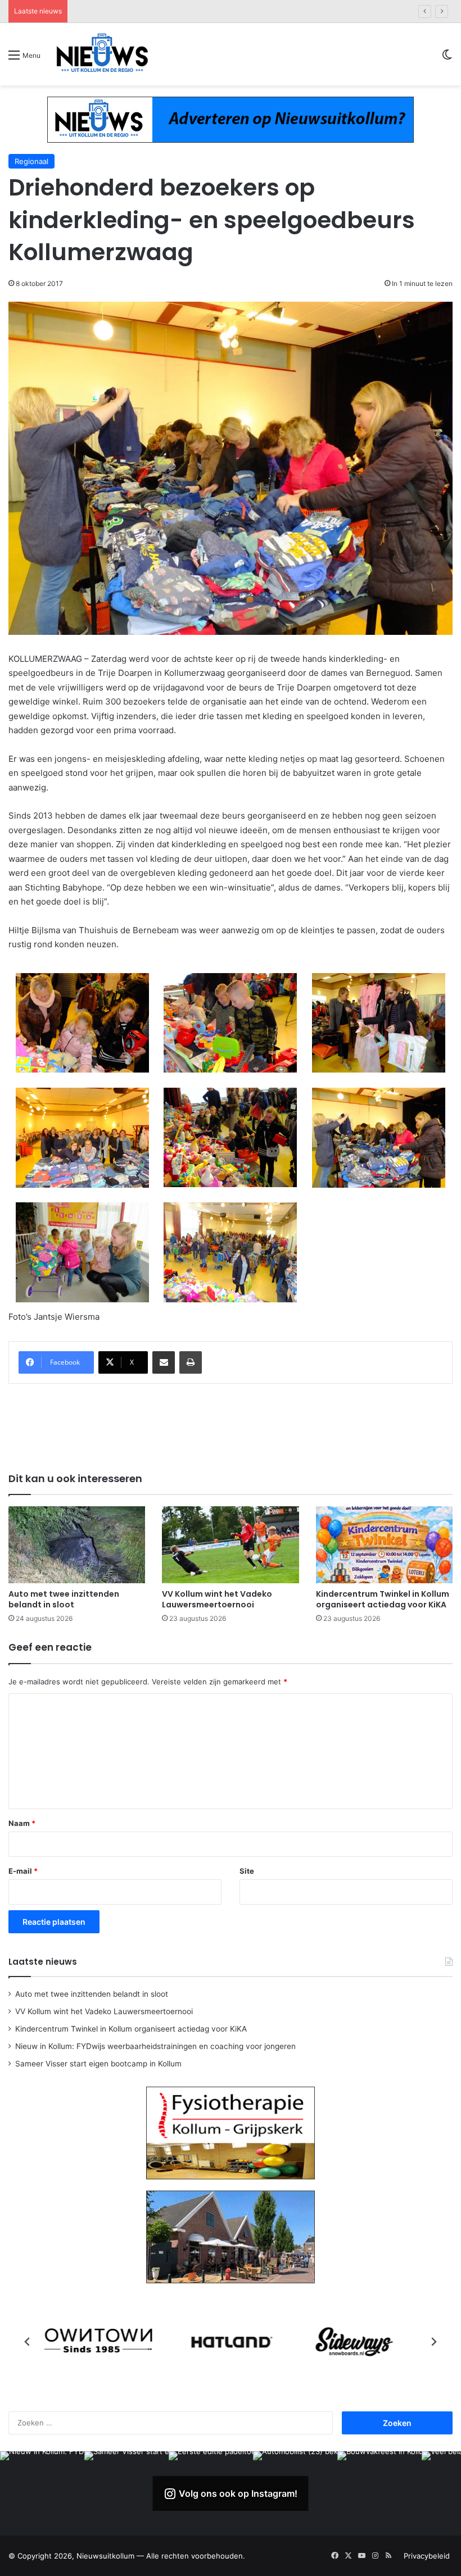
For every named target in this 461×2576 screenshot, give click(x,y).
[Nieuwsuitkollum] (102, 54)
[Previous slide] (28, 2342)
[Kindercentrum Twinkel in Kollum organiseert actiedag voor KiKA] (384, 1545)
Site (247, 1871)
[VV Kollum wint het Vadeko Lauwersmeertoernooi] (230, 1545)
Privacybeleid (427, 2556)
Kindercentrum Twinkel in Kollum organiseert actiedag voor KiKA (383, 1599)
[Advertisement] (231, 1426)
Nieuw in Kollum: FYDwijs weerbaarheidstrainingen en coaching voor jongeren (211, 11)
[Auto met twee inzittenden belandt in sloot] (77, 1545)
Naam (22, 1823)
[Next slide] (433, 2342)
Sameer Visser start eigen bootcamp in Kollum (98, 2064)
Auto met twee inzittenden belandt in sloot (64, 1599)
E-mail (23, 1871)
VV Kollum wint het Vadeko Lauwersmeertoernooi (217, 1599)
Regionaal (31, 161)
